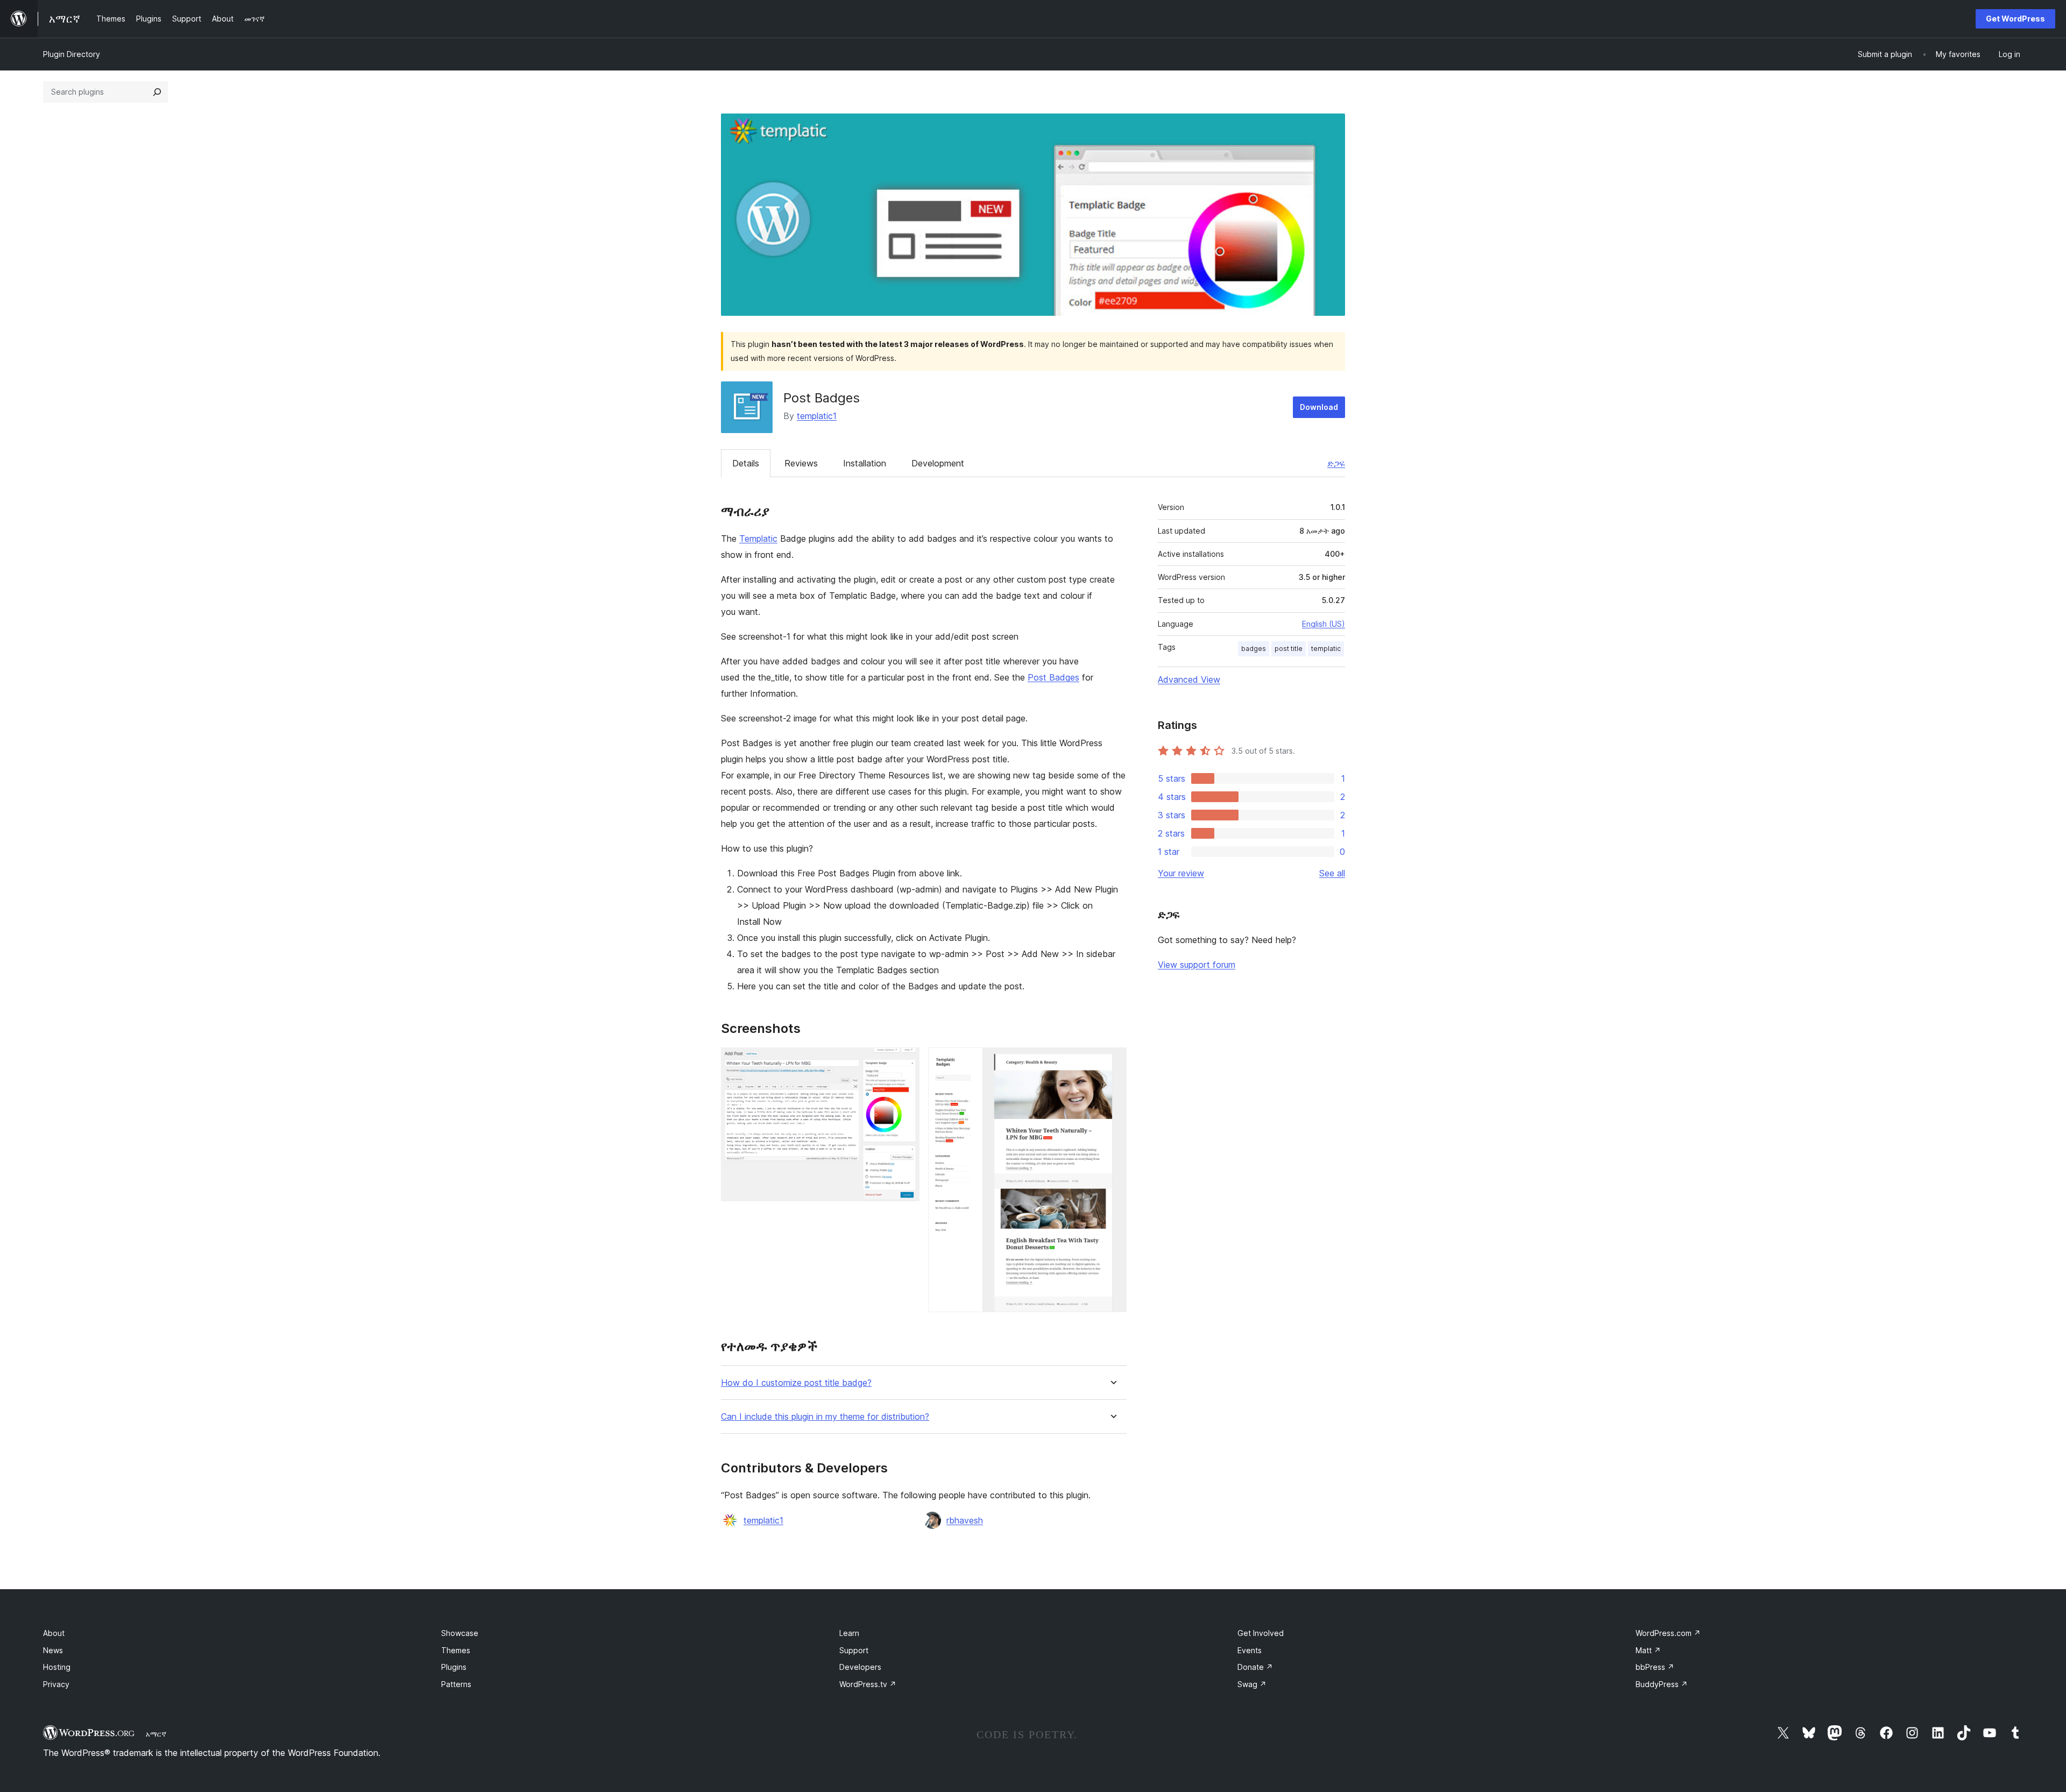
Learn (849, 1633)
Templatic (758, 539)
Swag (1252, 1684)
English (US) (1324, 624)
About (54, 1633)
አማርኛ (156, 1734)
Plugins (454, 1667)
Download (1319, 407)
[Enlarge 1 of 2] (905, 1062)
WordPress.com (1668, 1633)
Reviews (801, 463)
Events (1250, 1650)
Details (746, 463)
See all (1332, 873)
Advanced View (1189, 679)
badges (1254, 649)
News (53, 1650)
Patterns (456, 1684)
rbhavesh (965, 1520)
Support (854, 1650)
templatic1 (817, 416)
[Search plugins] (157, 92)
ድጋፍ (1336, 463)
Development (938, 463)
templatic (1326, 649)
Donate (1255, 1667)
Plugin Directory (72, 54)
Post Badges (1053, 677)
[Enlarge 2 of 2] (1112, 1062)
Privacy (56, 1684)
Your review (1181, 873)
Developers (860, 1667)
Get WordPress (2015, 19)
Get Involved (1261, 1633)
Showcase (460, 1633)
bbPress (1655, 1667)
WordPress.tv (868, 1684)
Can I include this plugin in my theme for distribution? (825, 1417)
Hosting (57, 1667)
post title (1289, 649)
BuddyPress (1662, 1684)
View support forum (1197, 965)
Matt (1648, 1650)
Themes (456, 1650)
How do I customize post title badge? (796, 1383)
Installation (865, 463)
